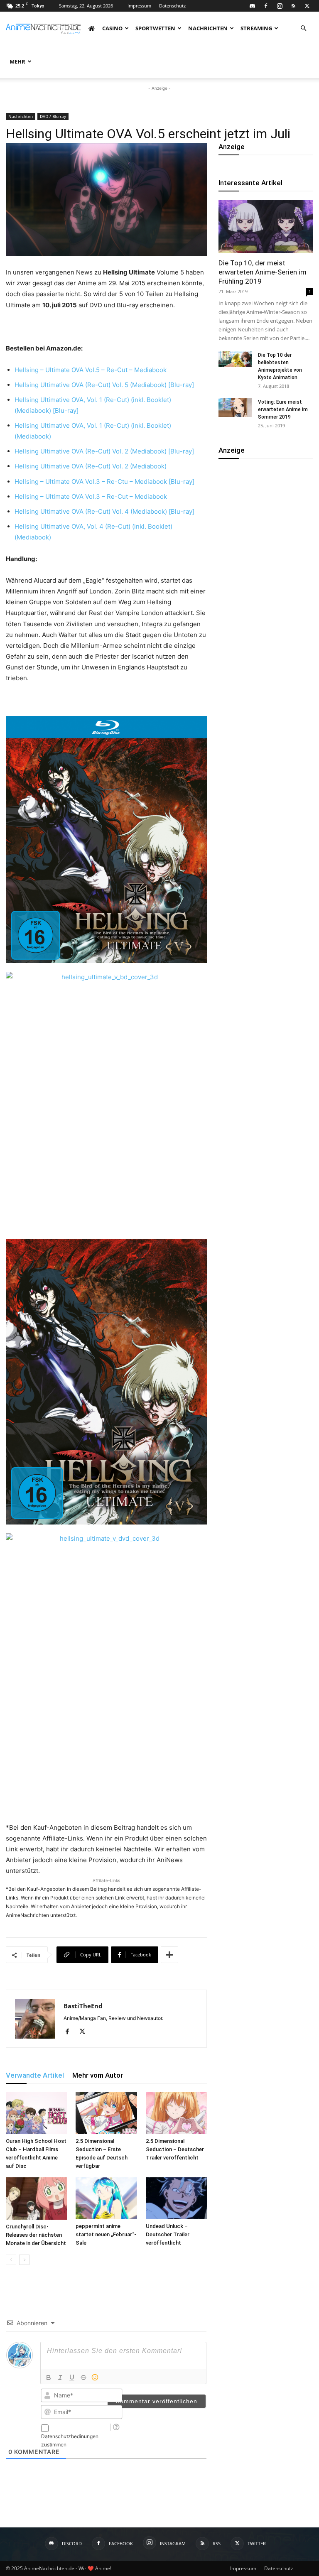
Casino (112, 28)
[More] (169, 1955)
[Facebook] (266, 6)
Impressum (139, 6)
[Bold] (49, 2377)
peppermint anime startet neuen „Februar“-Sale (106, 2234)
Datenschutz (172, 6)
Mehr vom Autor (98, 2075)
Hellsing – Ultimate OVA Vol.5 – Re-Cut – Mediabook (91, 370)
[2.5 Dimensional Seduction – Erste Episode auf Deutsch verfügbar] (106, 2113)
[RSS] (293, 6)
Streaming (256, 28)
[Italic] (60, 2377)
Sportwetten (155, 28)
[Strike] (83, 2377)
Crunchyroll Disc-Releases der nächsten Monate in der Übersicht (36, 2235)
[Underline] (72, 2377)
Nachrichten (208, 28)
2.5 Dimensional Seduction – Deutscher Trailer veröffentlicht (175, 2149)
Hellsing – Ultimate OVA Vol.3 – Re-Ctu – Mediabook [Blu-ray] (105, 482)
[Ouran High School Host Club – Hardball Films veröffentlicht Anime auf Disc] (36, 2113)
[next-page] (24, 2260)
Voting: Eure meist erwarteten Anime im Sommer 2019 (283, 409)
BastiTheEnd (83, 2006)
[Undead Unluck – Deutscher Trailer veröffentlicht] (176, 2198)
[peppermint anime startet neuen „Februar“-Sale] (106, 2198)
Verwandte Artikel (35, 2075)
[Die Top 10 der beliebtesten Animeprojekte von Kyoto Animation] (235, 359)
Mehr (17, 61)
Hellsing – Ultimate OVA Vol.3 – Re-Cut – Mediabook (92, 496)
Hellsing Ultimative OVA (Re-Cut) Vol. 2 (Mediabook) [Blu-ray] (105, 451)
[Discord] (252, 6)
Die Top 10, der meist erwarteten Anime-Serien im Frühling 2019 (263, 272)
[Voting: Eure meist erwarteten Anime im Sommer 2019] (235, 408)
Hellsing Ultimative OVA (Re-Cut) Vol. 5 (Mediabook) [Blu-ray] (105, 385)
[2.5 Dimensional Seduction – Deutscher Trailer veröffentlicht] (176, 2113)
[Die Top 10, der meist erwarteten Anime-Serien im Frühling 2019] (266, 226)
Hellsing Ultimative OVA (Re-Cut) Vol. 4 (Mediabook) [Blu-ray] (105, 511)
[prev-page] (11, 2260)
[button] (303, 28)
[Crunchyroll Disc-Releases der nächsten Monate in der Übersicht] (36, 2198)
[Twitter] (307, 6)
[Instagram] (280, 6)
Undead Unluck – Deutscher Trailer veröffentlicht (168, 2234)
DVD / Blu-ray (53, 116)
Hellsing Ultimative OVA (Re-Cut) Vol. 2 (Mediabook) (91, 466)
